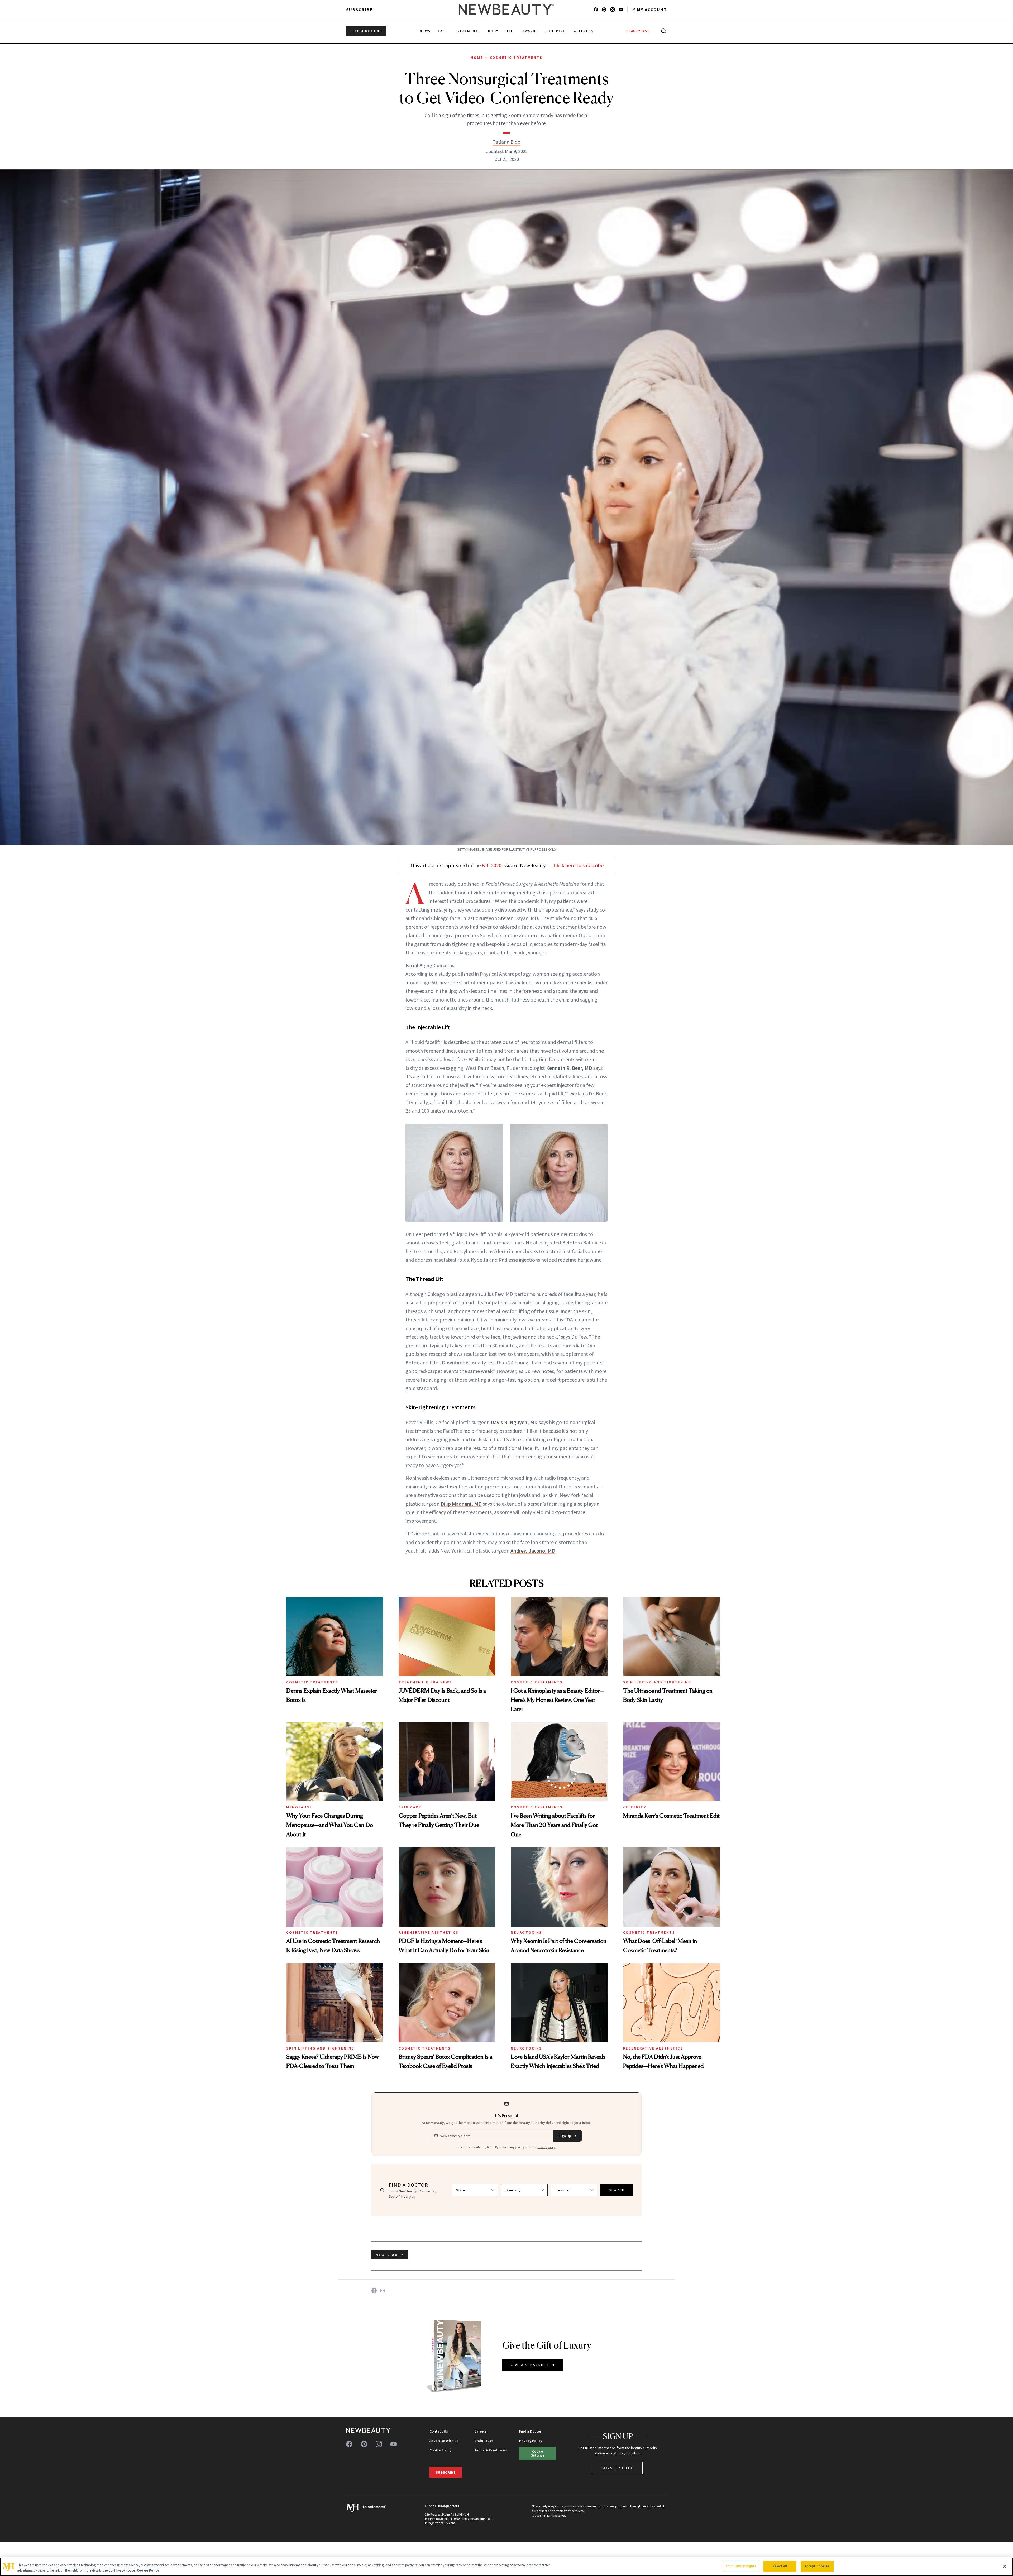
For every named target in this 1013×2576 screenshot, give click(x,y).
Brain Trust (484, 2441)
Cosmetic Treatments (516, 58)
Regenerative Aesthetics (429, 1932)
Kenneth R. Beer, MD (569, 1068)
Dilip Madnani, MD (461, 1504)
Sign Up (565, 2136)
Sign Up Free (618, 2468)
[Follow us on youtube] (621, 9)
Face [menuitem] (443, 31)
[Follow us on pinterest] (604, 9)
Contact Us (439, 2431)
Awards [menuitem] (530, 31)
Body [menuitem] (493, 31)
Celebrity (635, 1807)
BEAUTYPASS (638, 31)
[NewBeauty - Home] (506, 9)
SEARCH (617, 2190)
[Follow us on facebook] (596, 9)
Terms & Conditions (491, 2450)
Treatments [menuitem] (468, 31)
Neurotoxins (526, 1932)
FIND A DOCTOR (366, 31)
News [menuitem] (425, 31)
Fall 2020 (492, 865)
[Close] (1005, 2566)
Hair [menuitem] (510, 31)
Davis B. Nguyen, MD (514, 1422)
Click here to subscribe (579, 865)
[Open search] (663, 31)
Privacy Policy (531, 2441)
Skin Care (410, 1807)
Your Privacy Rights (741, 2566)
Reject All (780, 2566)
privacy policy (546, 2147)
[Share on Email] (383, 2291)
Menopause (299, 1807)
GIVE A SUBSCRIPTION (533, 2365)
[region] (506, 2567)
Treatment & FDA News (425, 1682)
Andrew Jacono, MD (533, 1551)
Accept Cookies (817, 2566)
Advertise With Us (444, 2441)
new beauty (390, 2255)
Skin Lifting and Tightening (657, 1682)
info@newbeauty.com (440, 2523)
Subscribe (359, 9)
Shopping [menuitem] (556, 31)
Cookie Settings (538, 2453)
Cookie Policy (440, 2450)
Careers (481, 2431)
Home (477, 58)
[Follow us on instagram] (613, 9)
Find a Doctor (530, 2431)
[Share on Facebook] (374, 2291)
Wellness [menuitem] (583, 31)
